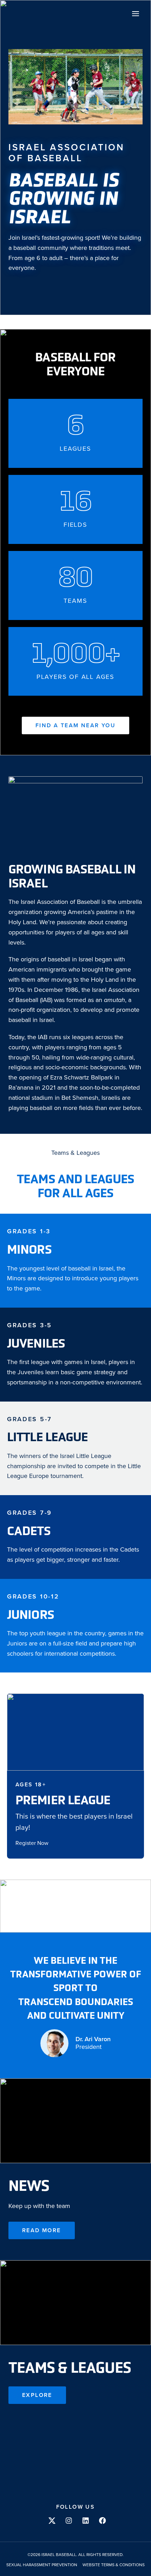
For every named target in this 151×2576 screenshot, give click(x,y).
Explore (37, 2395)
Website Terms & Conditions (114, 2565)
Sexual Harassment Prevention (42, 2565)
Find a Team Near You (75, 725)
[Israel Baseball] (20, 13)
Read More (42, 2230)
